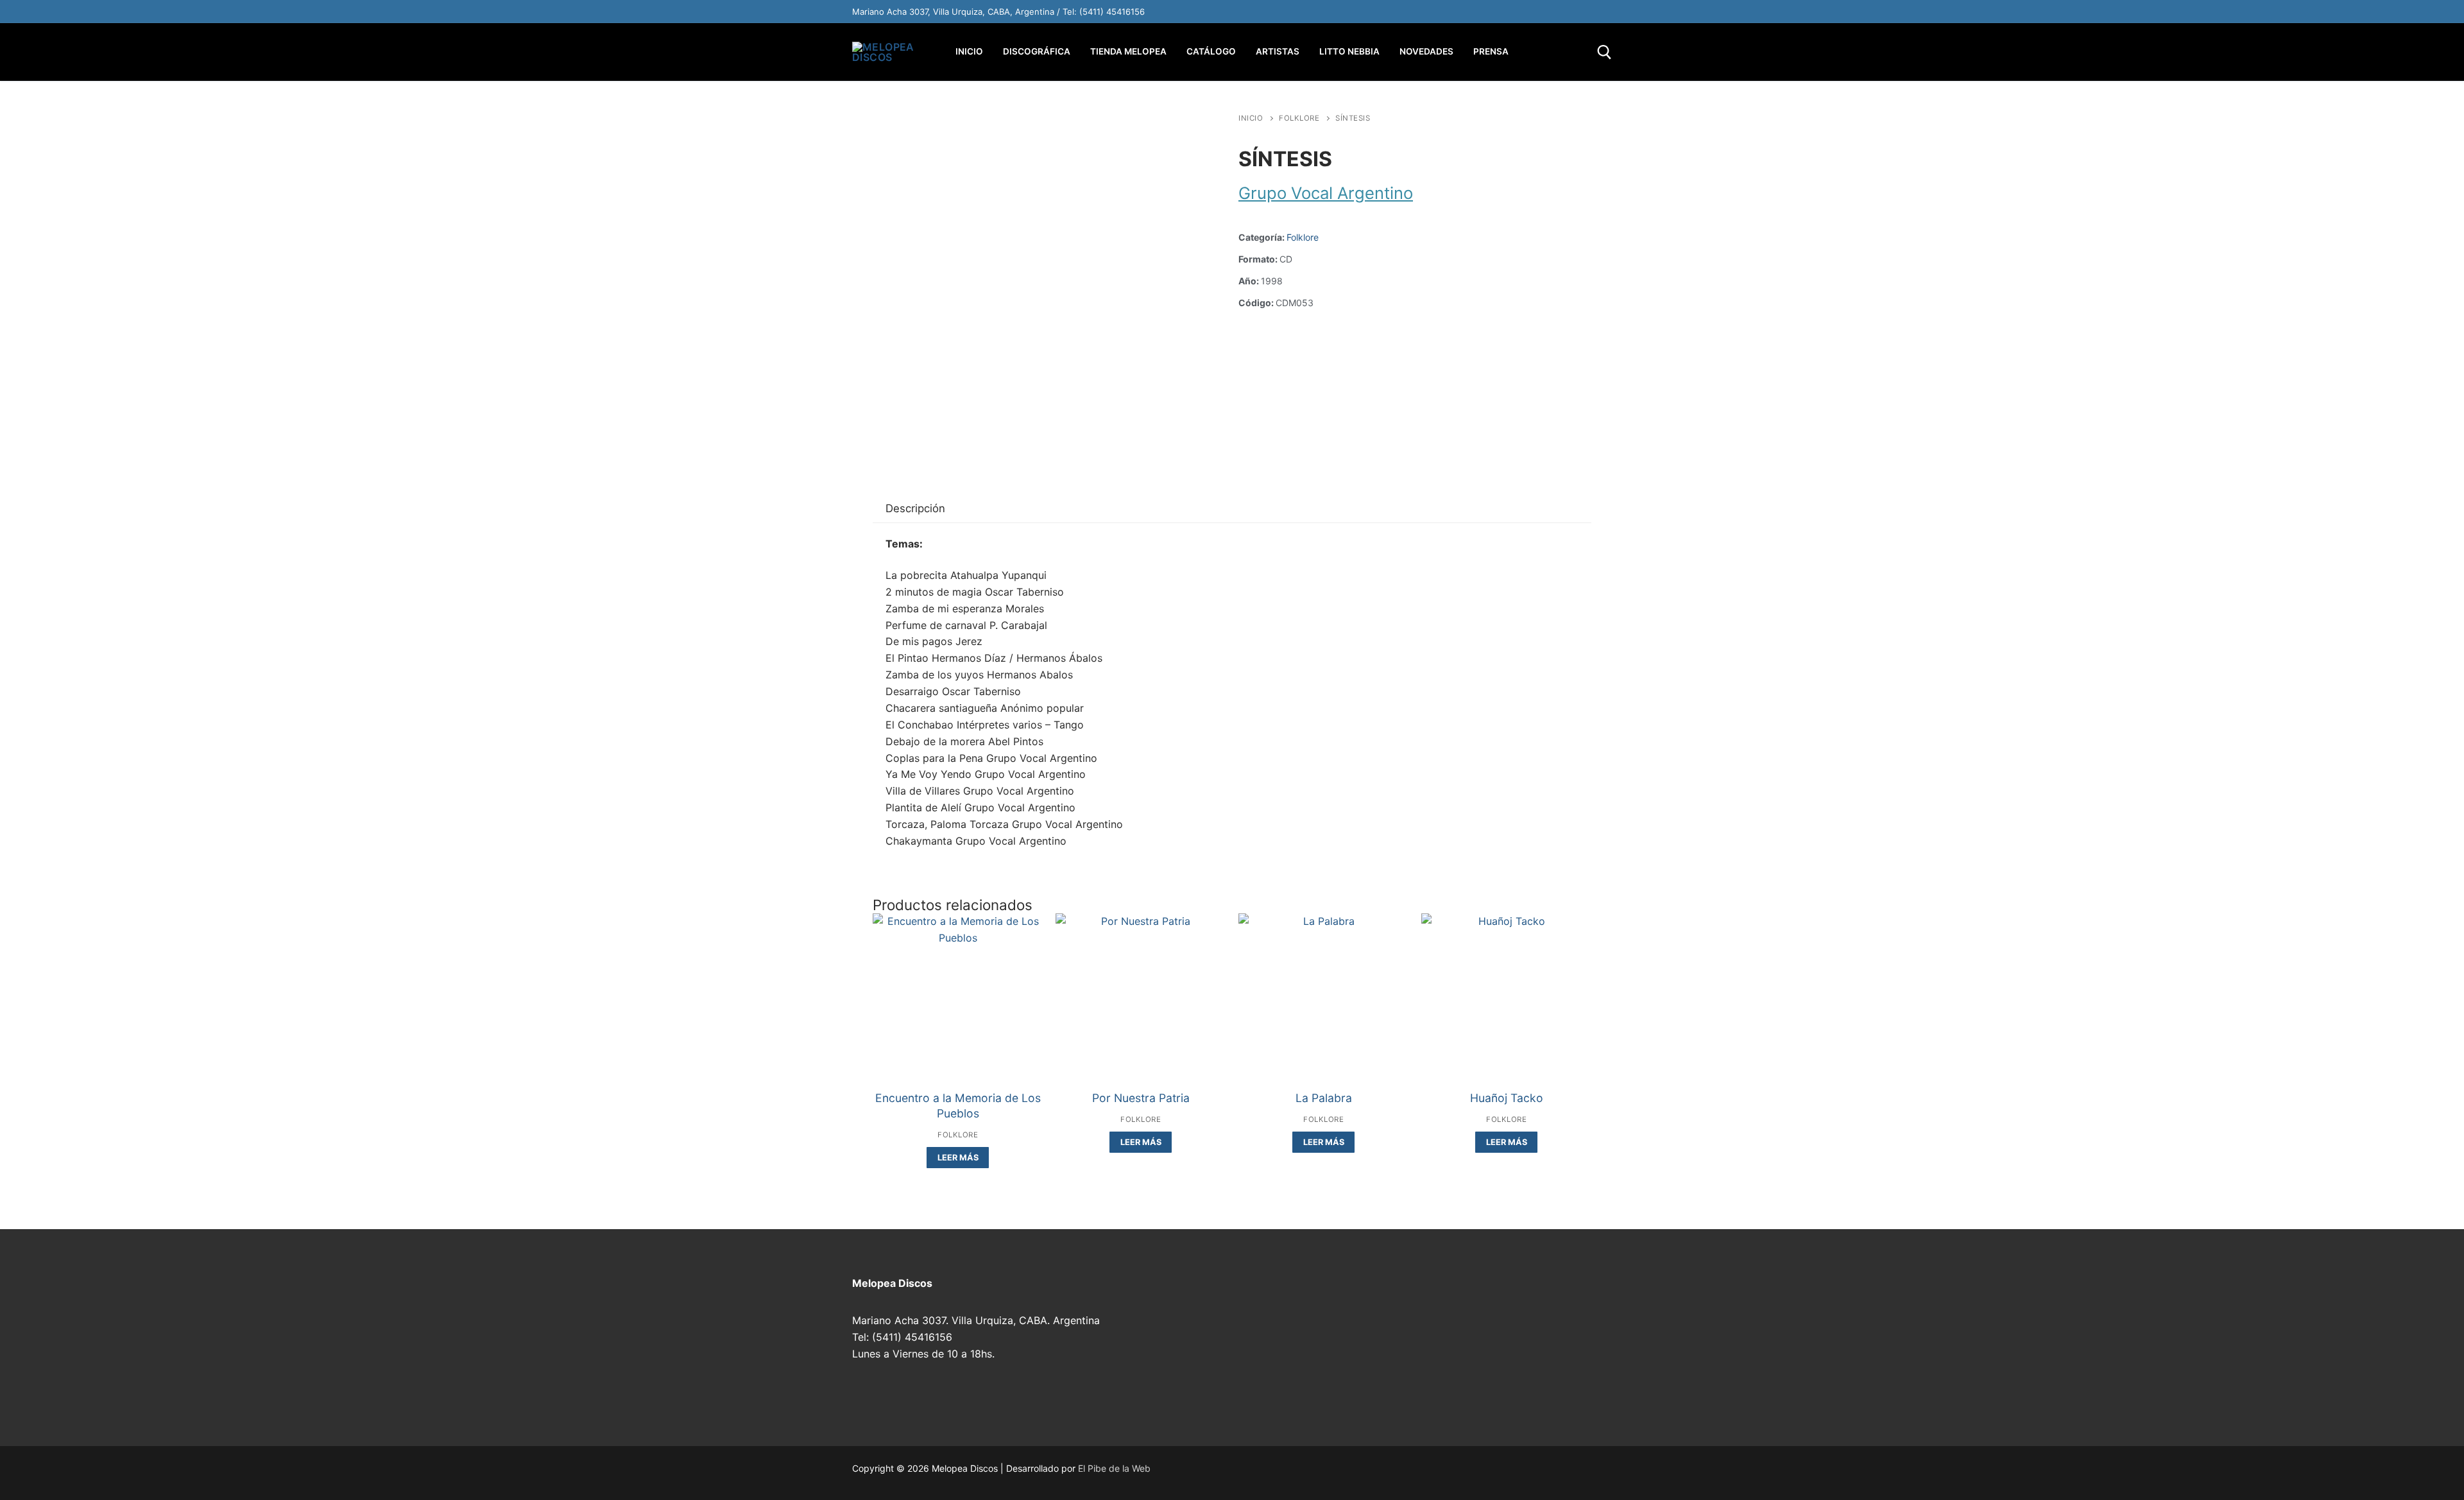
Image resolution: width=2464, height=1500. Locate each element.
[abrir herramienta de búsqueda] (1604, 52)
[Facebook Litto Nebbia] (1573, 12)
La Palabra (1324, 1098)
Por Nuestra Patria (1141, 1098)
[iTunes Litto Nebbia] (1546, 12)
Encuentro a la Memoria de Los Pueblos (958, 1106)
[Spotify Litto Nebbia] (1519, 12)
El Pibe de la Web (1114, 1468)
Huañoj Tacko (1507, 1098)
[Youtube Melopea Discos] (1493, 12)
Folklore (1299, 118)
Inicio (1251, 118)
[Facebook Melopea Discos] (1466, 12)
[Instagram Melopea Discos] (1439, 12)
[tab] (915, 509)
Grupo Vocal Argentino (1326, 193)
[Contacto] (1600, 12)
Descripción (915, 508)
